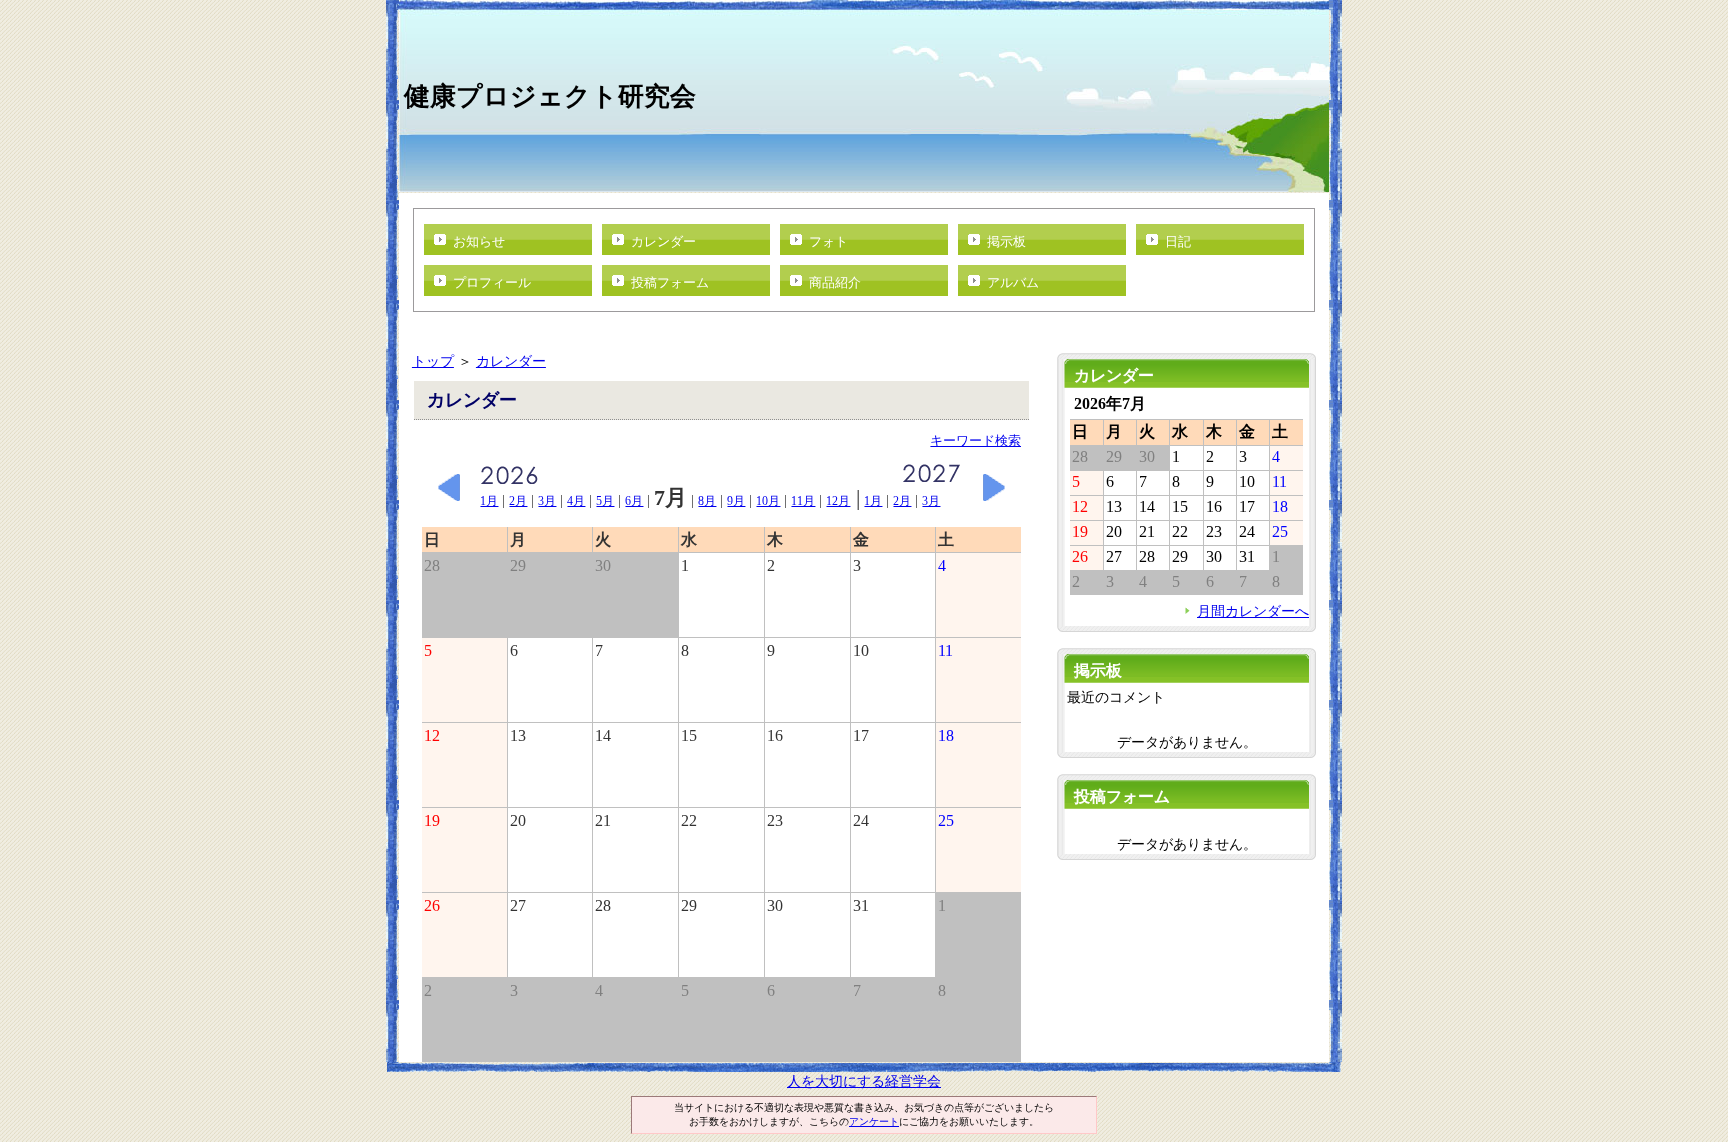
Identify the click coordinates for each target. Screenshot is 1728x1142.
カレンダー (663, 241)
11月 (803, 501)
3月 (547, 501)
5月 (605, 501)
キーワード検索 (975, 440)
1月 (489, 501)
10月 (768, 501)
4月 (576, 501)
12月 (838, 501)
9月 (736, 501)
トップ (433, 361)
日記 (1178, 241)
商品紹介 (835, 282)
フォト (828, 241)
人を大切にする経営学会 (864, 1081)
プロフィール (492, 282)
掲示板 (1006, 241)
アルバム (1013, 282)
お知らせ (479, 241)
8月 (707, 501)
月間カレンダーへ (1253, 611)
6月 (634, 501)
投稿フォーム (670, 282)
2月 (518, 501)
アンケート (874, 1121)
